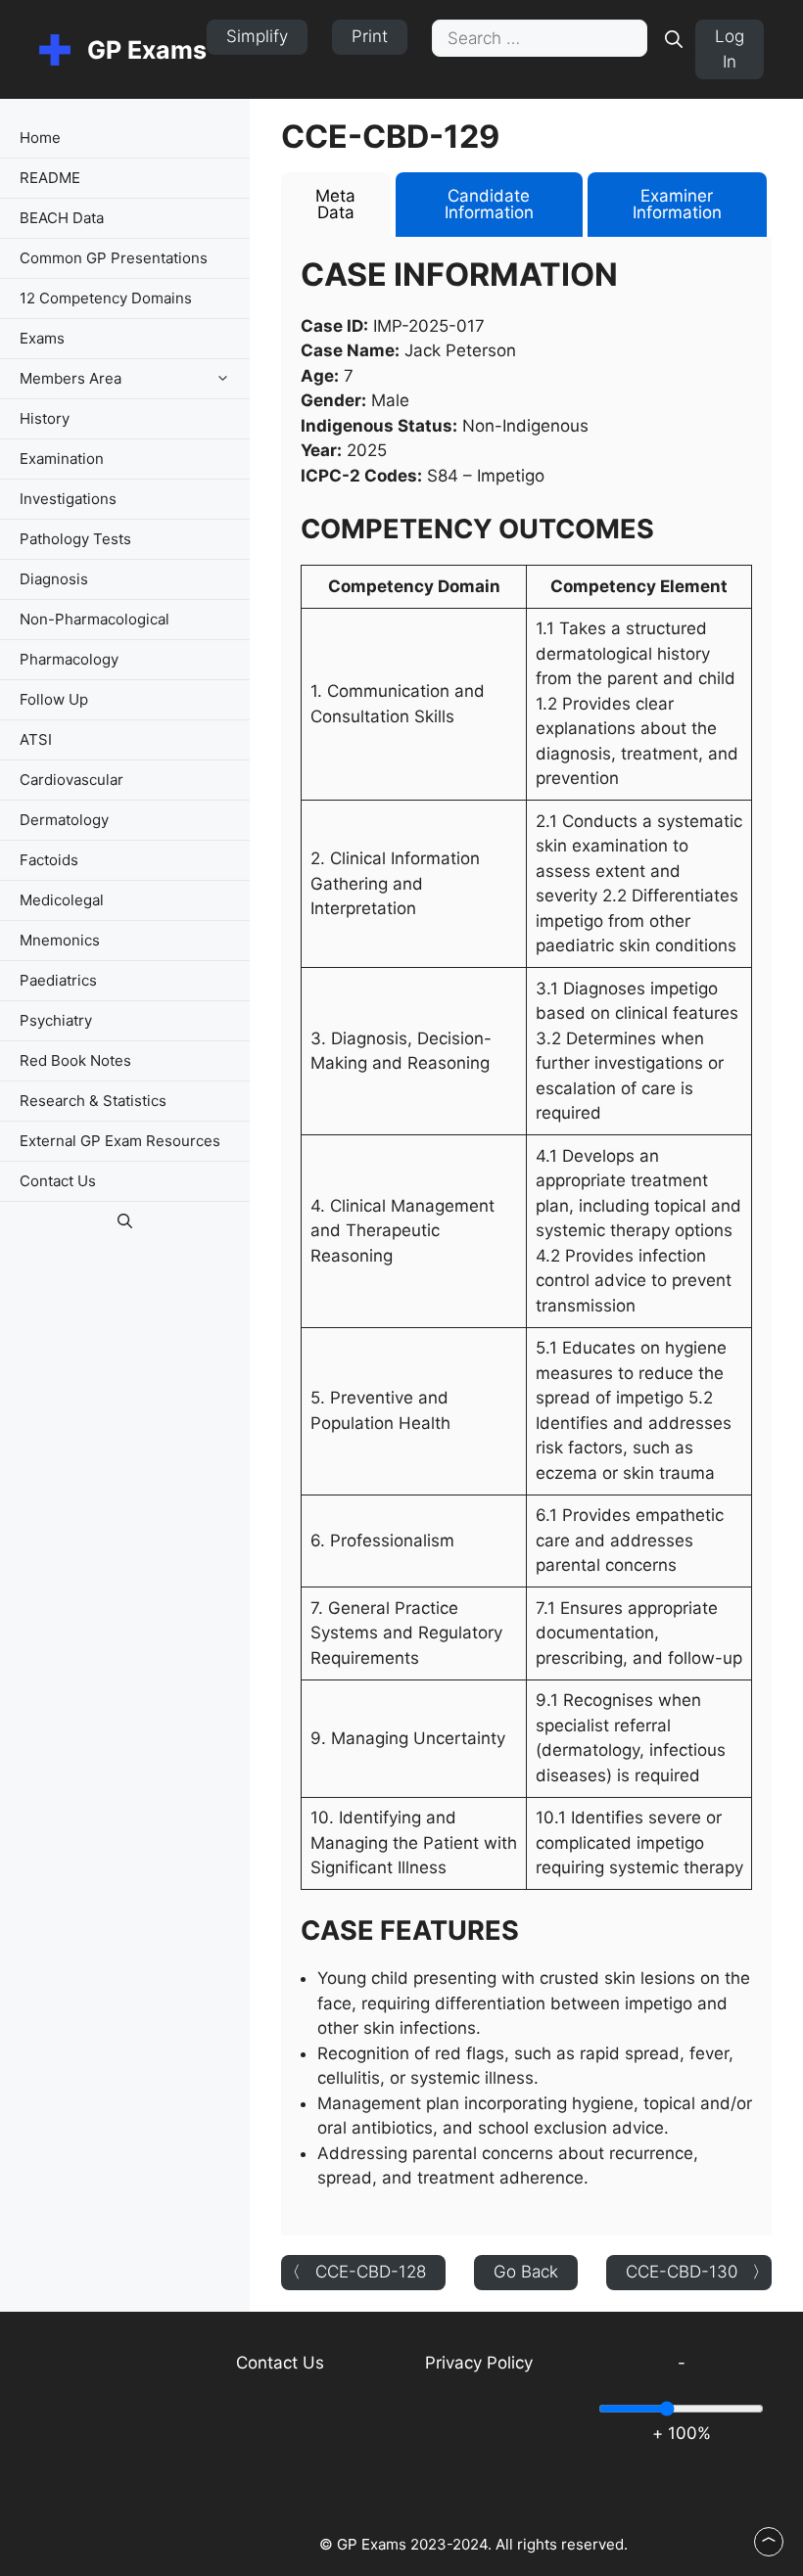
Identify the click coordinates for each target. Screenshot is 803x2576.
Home (40, 138)
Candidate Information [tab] (489, 204)
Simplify (257, 36)
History (45, 418)
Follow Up (54, 699)
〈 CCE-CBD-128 (355, 2272)
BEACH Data (62, 218)
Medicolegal (62, 900)
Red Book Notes (75, 1060)
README (50, 178)
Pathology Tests (75, 539)
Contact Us (58, 1181)
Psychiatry (56, 1020)
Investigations (68, 499)
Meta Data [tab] (335, 204)
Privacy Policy (479, 2363)
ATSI (36, 739)
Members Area (71, 378)
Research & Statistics (93, 1101)
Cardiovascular (71, 780)
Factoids (49, 860)
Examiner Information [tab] (677, 204)
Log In (730, 49)
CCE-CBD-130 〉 (697, 2272)
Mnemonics (60, 940)
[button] (228, 379)
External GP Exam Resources (120, 1141)
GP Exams (147, 50)
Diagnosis (54, 579)
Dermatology (64, 820)
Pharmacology (69, 659)
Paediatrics (58, 980)
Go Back (526, 2272)
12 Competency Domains (106, 298)
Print (370, 36)
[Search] (674, 38)
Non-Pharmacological (94, 619)
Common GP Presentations (114, 258)
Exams (42, 338)
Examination (62, 459)
